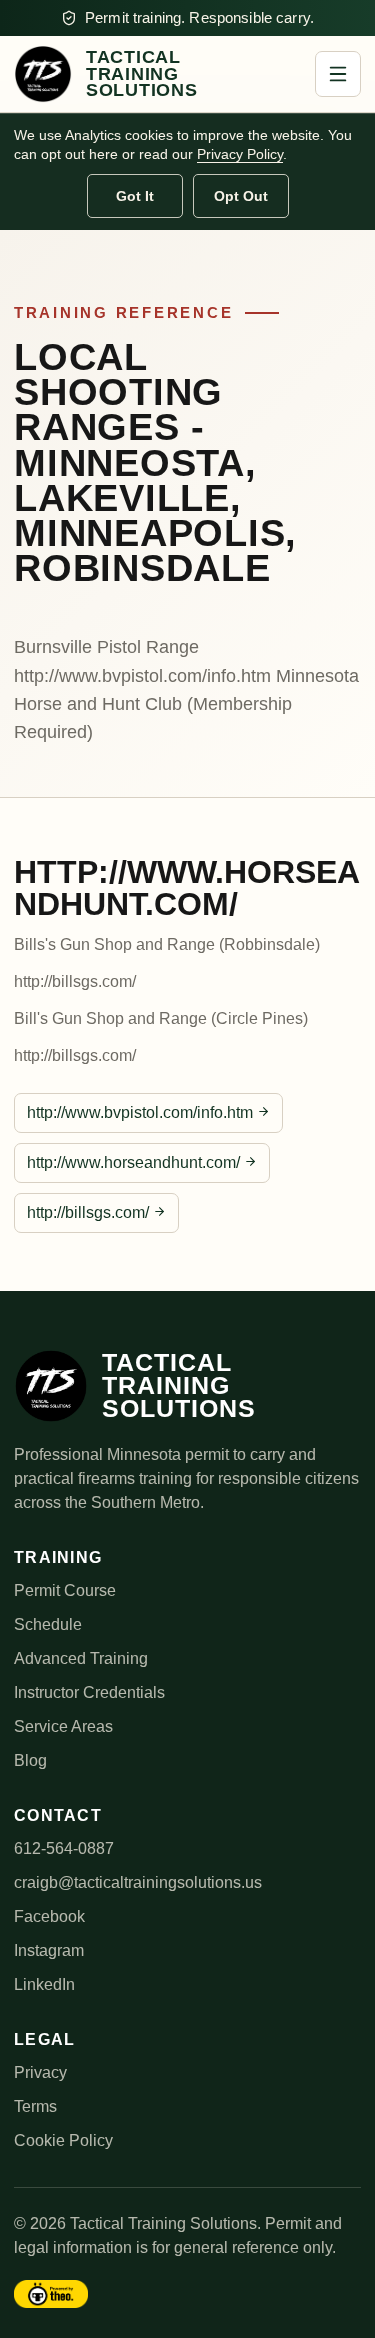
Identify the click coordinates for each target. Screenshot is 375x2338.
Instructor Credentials (89, 1692)
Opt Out (241, 196)
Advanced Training (81, 1658)
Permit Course (65, 1590)
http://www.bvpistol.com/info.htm (140, 1112)
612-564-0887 (64, 1848)
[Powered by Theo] (51, 2294)
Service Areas (63, 1726)
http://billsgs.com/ (88, 1212)
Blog (30, 1760)
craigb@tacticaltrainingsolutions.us (138, 1882)
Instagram (49, 1950)
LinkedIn (44, 1984)
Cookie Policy (63, 2140)
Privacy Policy (240, 154)
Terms (35, 2106)
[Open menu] (338, 74)
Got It (135, 196)
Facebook (49, 1916)
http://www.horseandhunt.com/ (133, 1162)
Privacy (40, 2072)
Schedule (48, 1624)
